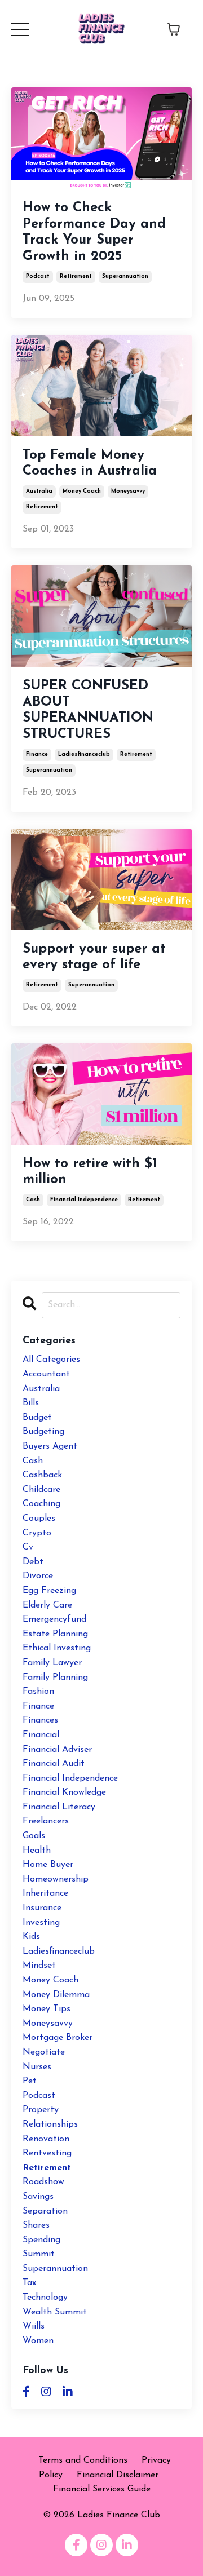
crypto (37, 1533)
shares (36, 2225)
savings (38, 2197)
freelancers (46, 1821)
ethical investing (57, 1648)
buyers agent (50, 1446)
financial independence (84, 1200)
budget (37, 1418)
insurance (42, 1908)
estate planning (55, 1634)
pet (30, 2081)
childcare (41, 1490)
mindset (39, 1966)
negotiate (44, 2052)
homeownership (56, 1879)
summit (39, 2254)
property (41, 2110)
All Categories (51, 1360)
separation (45, 2211)
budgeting (43, 1432)
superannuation (125, 276)
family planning (55, 1678)
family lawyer (52, 1663)
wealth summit (55, 2312)
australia (39, 491)
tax (29, 2283)
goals (34, 1836)
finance (37, 754)
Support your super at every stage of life (94, 957)
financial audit (54, 1764)
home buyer (48, 1865)
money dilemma (56, 1995)
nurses (37, 2067)
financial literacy (59, 1807)
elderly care (47, 1605)
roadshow (43, 2182)
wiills (34, 2326)
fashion (38, 1692)
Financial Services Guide (102, 2489)
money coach (82, 491)
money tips (47, 2009)
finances (40, 1720)
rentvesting (47, 2153)
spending (41, 2240)
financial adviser (57, 1750)
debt (33, 1562)
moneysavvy (128, 491)
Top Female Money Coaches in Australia (90, 464)
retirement (76, 276)
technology (45, 2298)
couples (39, 1519)
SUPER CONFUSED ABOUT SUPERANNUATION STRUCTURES (88, 710)
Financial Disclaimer (118, 2475)
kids (31, 1937)
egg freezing (49, 1591)
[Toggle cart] (174, 29)
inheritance (45, 1893)
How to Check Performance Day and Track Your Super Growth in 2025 (94, 232)
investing (41, 1923)
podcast (38, 276)
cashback (42, 1475)
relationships (50, 2124)
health (37, 1851)
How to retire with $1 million (90, 1172)
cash (33, 1200)
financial (41, 1735)
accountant (46, 1374)
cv (28, 1547)
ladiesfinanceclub (84, 754)
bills (31, 1403)
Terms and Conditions (83, 2460)
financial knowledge (64, 1792)
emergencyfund (54, 1619)
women (38, 2341)
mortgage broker (58, 2038)
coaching (41, 1504)
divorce (38, 1576)
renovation (46, 2139)
